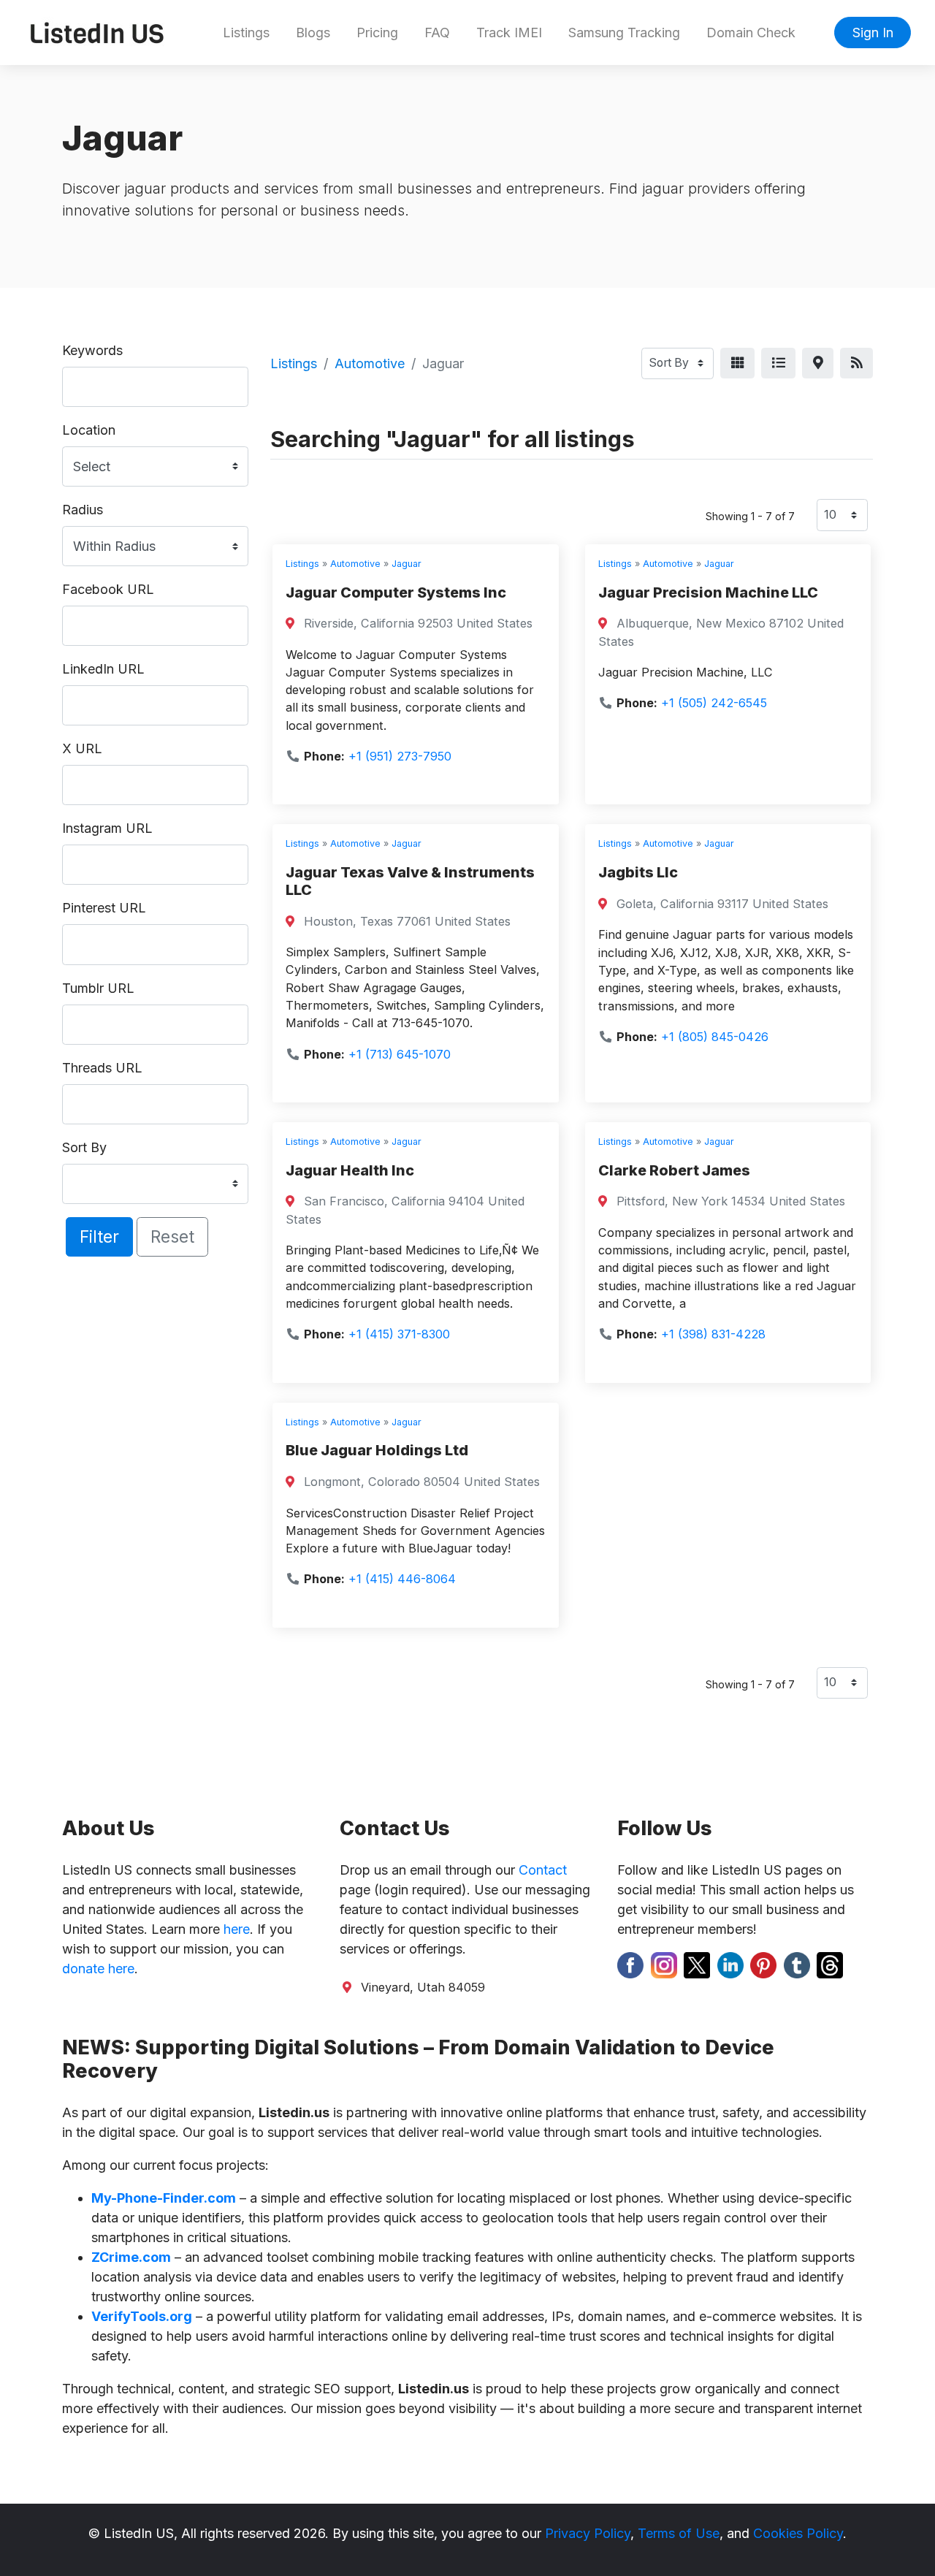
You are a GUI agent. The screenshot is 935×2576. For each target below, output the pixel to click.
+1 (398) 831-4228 (713, 1334)
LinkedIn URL (103, 669)
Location (89, 430)
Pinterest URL (104, 908)
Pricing (377, 33)
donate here (98, 1969)
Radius (83, 510)
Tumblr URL (98, 988)
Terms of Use (679, 2533)
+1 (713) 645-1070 (400, 1054)
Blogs (313, 33)
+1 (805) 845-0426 (715, 1037)
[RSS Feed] (856, 363)
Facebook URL (108, 589)
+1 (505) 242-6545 (714, 703)
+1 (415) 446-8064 (402, 1579)
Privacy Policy (588, 2533)
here (237, 1929)
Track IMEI (509, 33)
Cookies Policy (798, 2533)
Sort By (84, 1147)
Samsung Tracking (624, 33)
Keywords (92, 350)
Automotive (370, 363)
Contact (543, 1870)
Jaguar (407, 564)
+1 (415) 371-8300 (399, 1334)
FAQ (437, 33)
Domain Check (751, 33)
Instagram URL (107, 828)
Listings (246, 33)
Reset (172, 1236)
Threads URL (102, 1068)
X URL (82, 748)
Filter (99, 1236)
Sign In (873, 33)
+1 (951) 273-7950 (400, 756)
